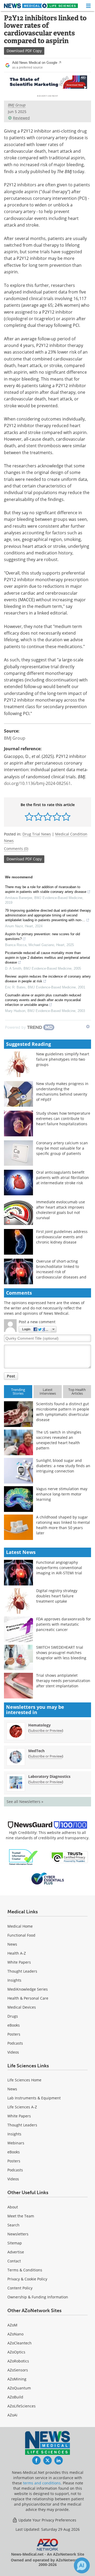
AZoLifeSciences (22, 2406)
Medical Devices (22, 2007)
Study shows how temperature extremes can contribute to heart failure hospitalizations (63, 1118)
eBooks (14, 2025)
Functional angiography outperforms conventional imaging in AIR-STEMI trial (59, 1568)
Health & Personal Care (28, 1998)
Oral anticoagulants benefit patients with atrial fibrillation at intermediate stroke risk (63, 1178)
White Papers (19, 1962)
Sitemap (15, 2243)
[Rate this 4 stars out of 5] (57, 817)
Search (13, 2225)
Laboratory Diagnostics (49, 1776)
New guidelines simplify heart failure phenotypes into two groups (63, 1059)
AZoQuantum (19, 2388)
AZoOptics (16, 2352)
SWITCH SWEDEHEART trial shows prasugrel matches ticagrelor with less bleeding (61, 1653)
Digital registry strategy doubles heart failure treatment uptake (57, 1596)
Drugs (13, 2016)
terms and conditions (42, 2483)
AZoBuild (15, 2397)
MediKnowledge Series (28, 1989)
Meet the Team (21, 2216)
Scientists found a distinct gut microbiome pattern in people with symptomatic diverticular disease (63, 1412)
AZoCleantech (20, 2343)
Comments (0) (16, 849)
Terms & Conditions (25, 2270)
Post (11, 1376)
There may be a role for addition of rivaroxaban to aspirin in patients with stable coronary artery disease (46, 889)
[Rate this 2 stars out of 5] (38, 817)
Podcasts (15, 2043)
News (12, 1944)
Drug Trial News (37, 834)
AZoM (12, 2325)
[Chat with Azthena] (82, 2565)
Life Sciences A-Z (22, 2107)
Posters (14, 2034)
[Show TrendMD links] (88, 1027)
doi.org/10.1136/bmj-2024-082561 (37, 783)
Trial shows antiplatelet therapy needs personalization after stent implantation (63, 1681)
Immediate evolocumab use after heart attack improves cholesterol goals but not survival (61, 1210)
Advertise (16, 2252)
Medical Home (20, 1926)
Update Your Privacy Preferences (47, 2520)
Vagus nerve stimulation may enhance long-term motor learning (62, 1494)
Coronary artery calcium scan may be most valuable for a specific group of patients (62, 1148)
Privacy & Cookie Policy (27, 2279)
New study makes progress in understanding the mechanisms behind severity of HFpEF (62, 1092)
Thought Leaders (22, 1971)
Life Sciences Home (24, 2080)
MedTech (36, 1751)
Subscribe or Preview (46, 1730)
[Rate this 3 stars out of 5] (48, 817)
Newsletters (18, 2234)
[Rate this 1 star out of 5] (29, 817)
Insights (14, 1980)
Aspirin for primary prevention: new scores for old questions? (42, 936)
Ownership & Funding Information (38, 2297)
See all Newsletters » (25, 1802)
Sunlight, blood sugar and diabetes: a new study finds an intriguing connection (63, 1466)
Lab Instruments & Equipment (34, 2098)
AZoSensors (18, 2370)
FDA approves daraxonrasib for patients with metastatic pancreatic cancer (64, 1624)
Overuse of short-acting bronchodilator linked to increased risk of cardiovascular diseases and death (61, 1272)
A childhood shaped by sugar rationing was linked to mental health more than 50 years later (63, 1525)
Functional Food (21, 1935)
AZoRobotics (18, 2361)
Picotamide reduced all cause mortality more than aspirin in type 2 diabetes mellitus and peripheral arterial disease (47, 958)
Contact (14, 2261)
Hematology (39, 1725)
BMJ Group (17, 105)
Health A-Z (17, 1953)
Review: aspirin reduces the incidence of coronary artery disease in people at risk (48, 979)
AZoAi (12, 2415)
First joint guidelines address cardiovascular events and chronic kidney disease (62, 1237)
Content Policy (20, 2288)
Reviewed (21, 118)
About (13, 2207)
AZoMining (17, 2379)
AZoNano (15, 2334)
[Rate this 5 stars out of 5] (66, 817)
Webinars (16, 2143)
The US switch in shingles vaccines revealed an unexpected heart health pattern (59, 1440)
